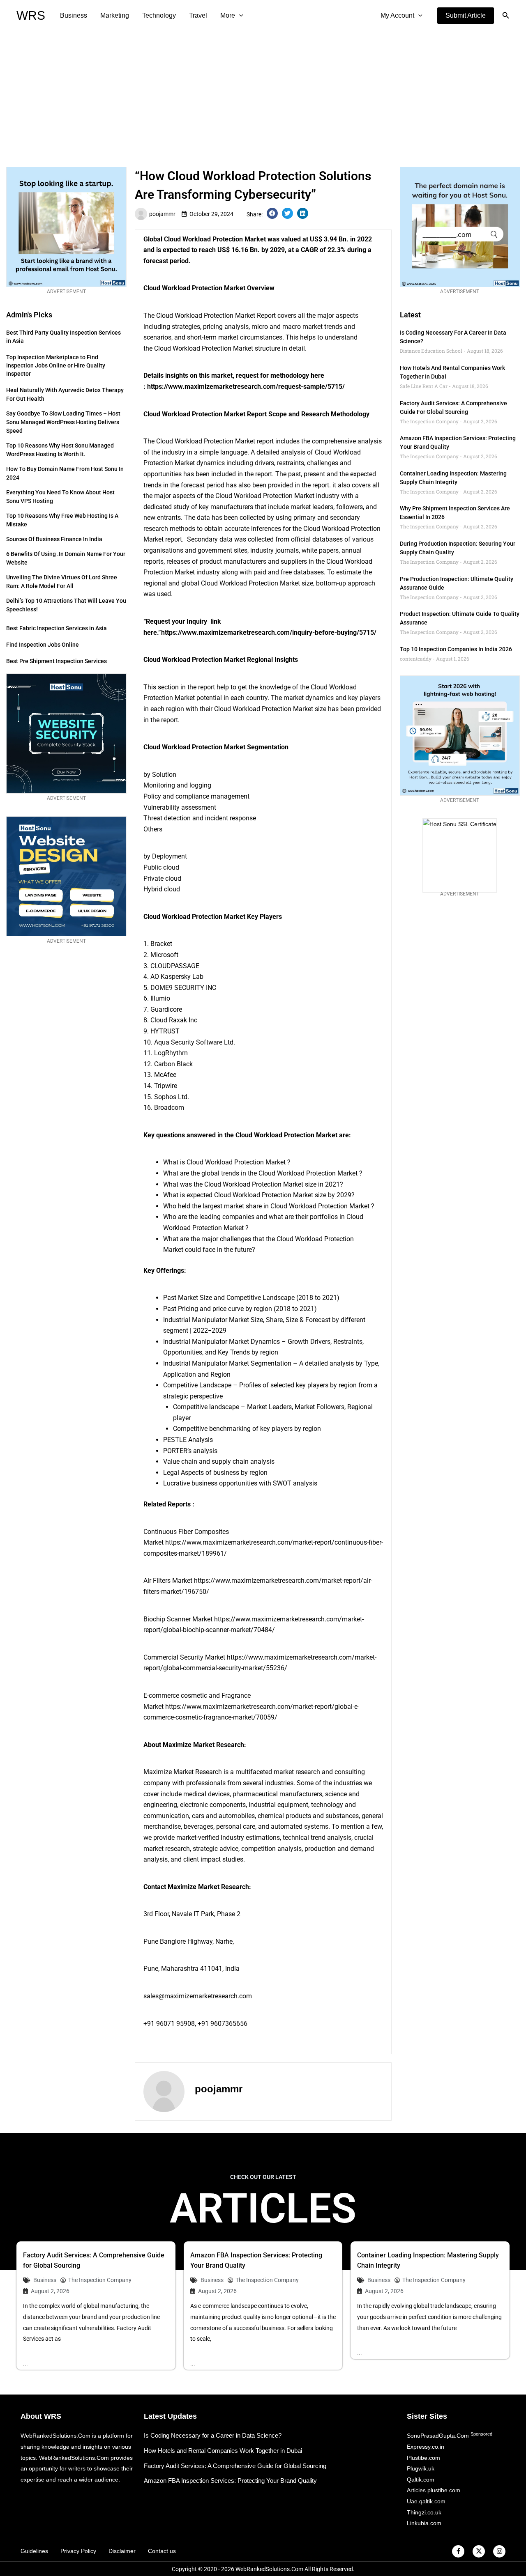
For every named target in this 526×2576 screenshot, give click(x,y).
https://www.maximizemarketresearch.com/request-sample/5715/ (246, 387)
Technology (159, 15)
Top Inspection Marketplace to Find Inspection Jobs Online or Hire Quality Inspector (56, 365)
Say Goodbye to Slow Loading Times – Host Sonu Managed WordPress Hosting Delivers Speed (63, 422)
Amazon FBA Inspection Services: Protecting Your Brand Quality (230, 2481)
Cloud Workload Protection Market (216, 239)
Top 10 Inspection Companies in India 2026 (456, 649)
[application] (239, 16)
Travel (198, 15)
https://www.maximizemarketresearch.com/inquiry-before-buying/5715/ (269, 633)
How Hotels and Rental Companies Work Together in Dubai (223, 2451)
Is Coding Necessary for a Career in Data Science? (213, 2435)
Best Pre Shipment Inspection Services (57, 661)
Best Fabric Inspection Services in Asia (57, 628)
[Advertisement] (263, 93)
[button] (466, 16)
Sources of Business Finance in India (54, 539)
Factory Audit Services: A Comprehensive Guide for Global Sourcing (235, 2466)
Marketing (115, 15)
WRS (31, 15)
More (228, 15)
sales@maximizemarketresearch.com (198, 1996)
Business (74, 15)
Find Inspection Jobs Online (43, 645)
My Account (397, 15)
